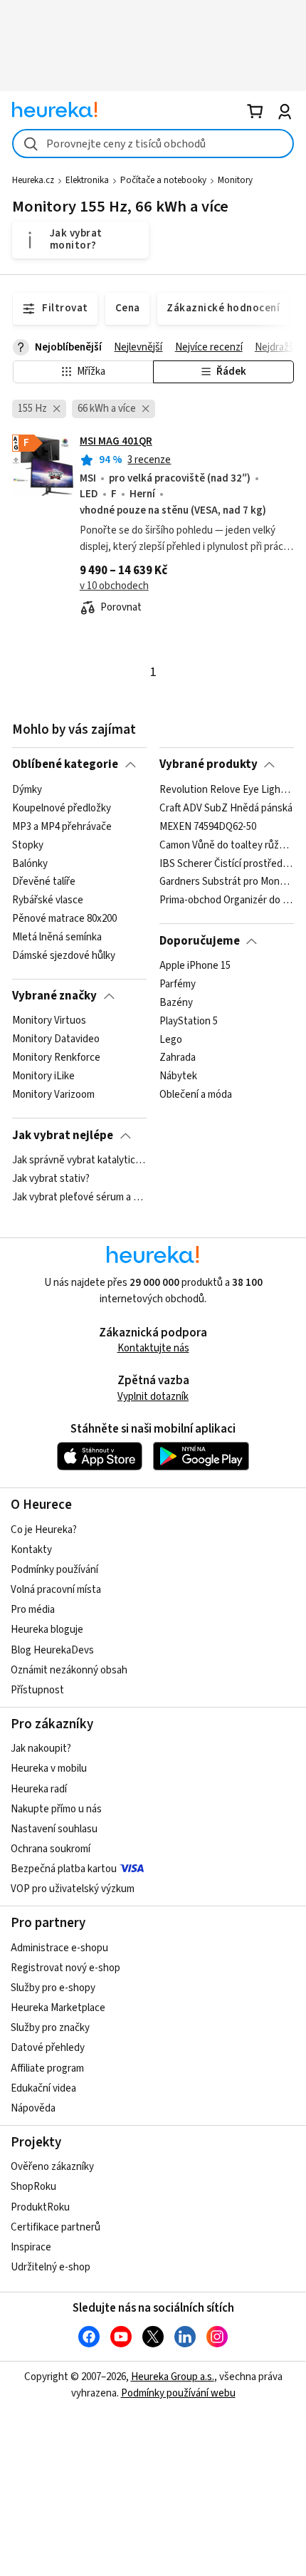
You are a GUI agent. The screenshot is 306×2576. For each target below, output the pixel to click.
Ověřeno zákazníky (52, 2167)
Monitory (235, 180)
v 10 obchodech (114, 586)
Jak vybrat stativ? (51, 1179)
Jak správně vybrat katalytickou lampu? (79, 1160)
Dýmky (27, 790)
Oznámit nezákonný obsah (69, 1670)
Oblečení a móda (196, 1095)
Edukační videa (43, 2088)
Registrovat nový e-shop (65, 1968)
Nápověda (33, 2108)
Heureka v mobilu (49, 1769)
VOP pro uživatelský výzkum (73, 1889)
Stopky (28, 845)
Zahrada (178, 1058)
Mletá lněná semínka (57, 938)
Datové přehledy (48, 2048)
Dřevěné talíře (44, 882)
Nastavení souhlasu (54, 1829)
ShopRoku (33, 2187)
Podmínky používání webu (178, 2393)
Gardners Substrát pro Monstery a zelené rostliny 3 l (227, 882)
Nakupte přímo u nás (56, 1809)
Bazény (176, 1003)
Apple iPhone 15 (195, 966)
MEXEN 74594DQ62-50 (208, 826)
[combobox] (153, 144)
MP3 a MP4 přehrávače (62, 826)
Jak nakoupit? (41, 1749)
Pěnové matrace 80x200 (64, 919)
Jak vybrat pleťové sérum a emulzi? (79, 1198)
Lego (171, 1039)
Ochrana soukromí (51, 1849)
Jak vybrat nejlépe (63, 1136)
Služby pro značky (50, 2028)
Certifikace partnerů (56, 2227)
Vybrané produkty (209, 764)
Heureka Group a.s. (173, 2377)
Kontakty (31, 1550)
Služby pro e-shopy (53, 1988)
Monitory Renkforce (56, 1058)
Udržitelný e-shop (51, 2267)
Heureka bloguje (47, 1630)
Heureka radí (39, 1789)
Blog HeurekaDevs (52, 1650)
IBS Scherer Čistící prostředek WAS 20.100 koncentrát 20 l (227, 863)
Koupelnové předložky (62, 808)
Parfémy (178, 985)
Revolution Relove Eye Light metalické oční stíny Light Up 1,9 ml (227, 790)
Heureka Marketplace (58, 2008)
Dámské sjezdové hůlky (64, 955)
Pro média (33, 1610)
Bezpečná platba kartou (64, 1869)
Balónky (30, 863)
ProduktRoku (40, 2207)
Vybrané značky (54, 996)
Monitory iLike (43, 1076)
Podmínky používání (54, 1570)
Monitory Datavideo (56, 1039)
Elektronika (87, 180)
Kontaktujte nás (153, 1348)
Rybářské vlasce (48, 900)
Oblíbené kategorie (65, 764)
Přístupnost (37, 1690)
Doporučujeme (200, 941)
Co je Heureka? (44, 1530)
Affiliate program (47, 2068)
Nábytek (178, 1076)
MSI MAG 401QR (116, 441)
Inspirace (31, 2247)
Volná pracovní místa (56, 1590)
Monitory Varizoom (53, 1095)
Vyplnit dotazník (153, 1397)
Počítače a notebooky (163, 180)
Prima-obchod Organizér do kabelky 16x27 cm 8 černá (227, 900)
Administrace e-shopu (59, 1948)
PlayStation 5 (189, 1021)
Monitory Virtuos (49, 1021)
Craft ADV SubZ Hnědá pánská (226, 808)
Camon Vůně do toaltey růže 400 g (227, 845)
